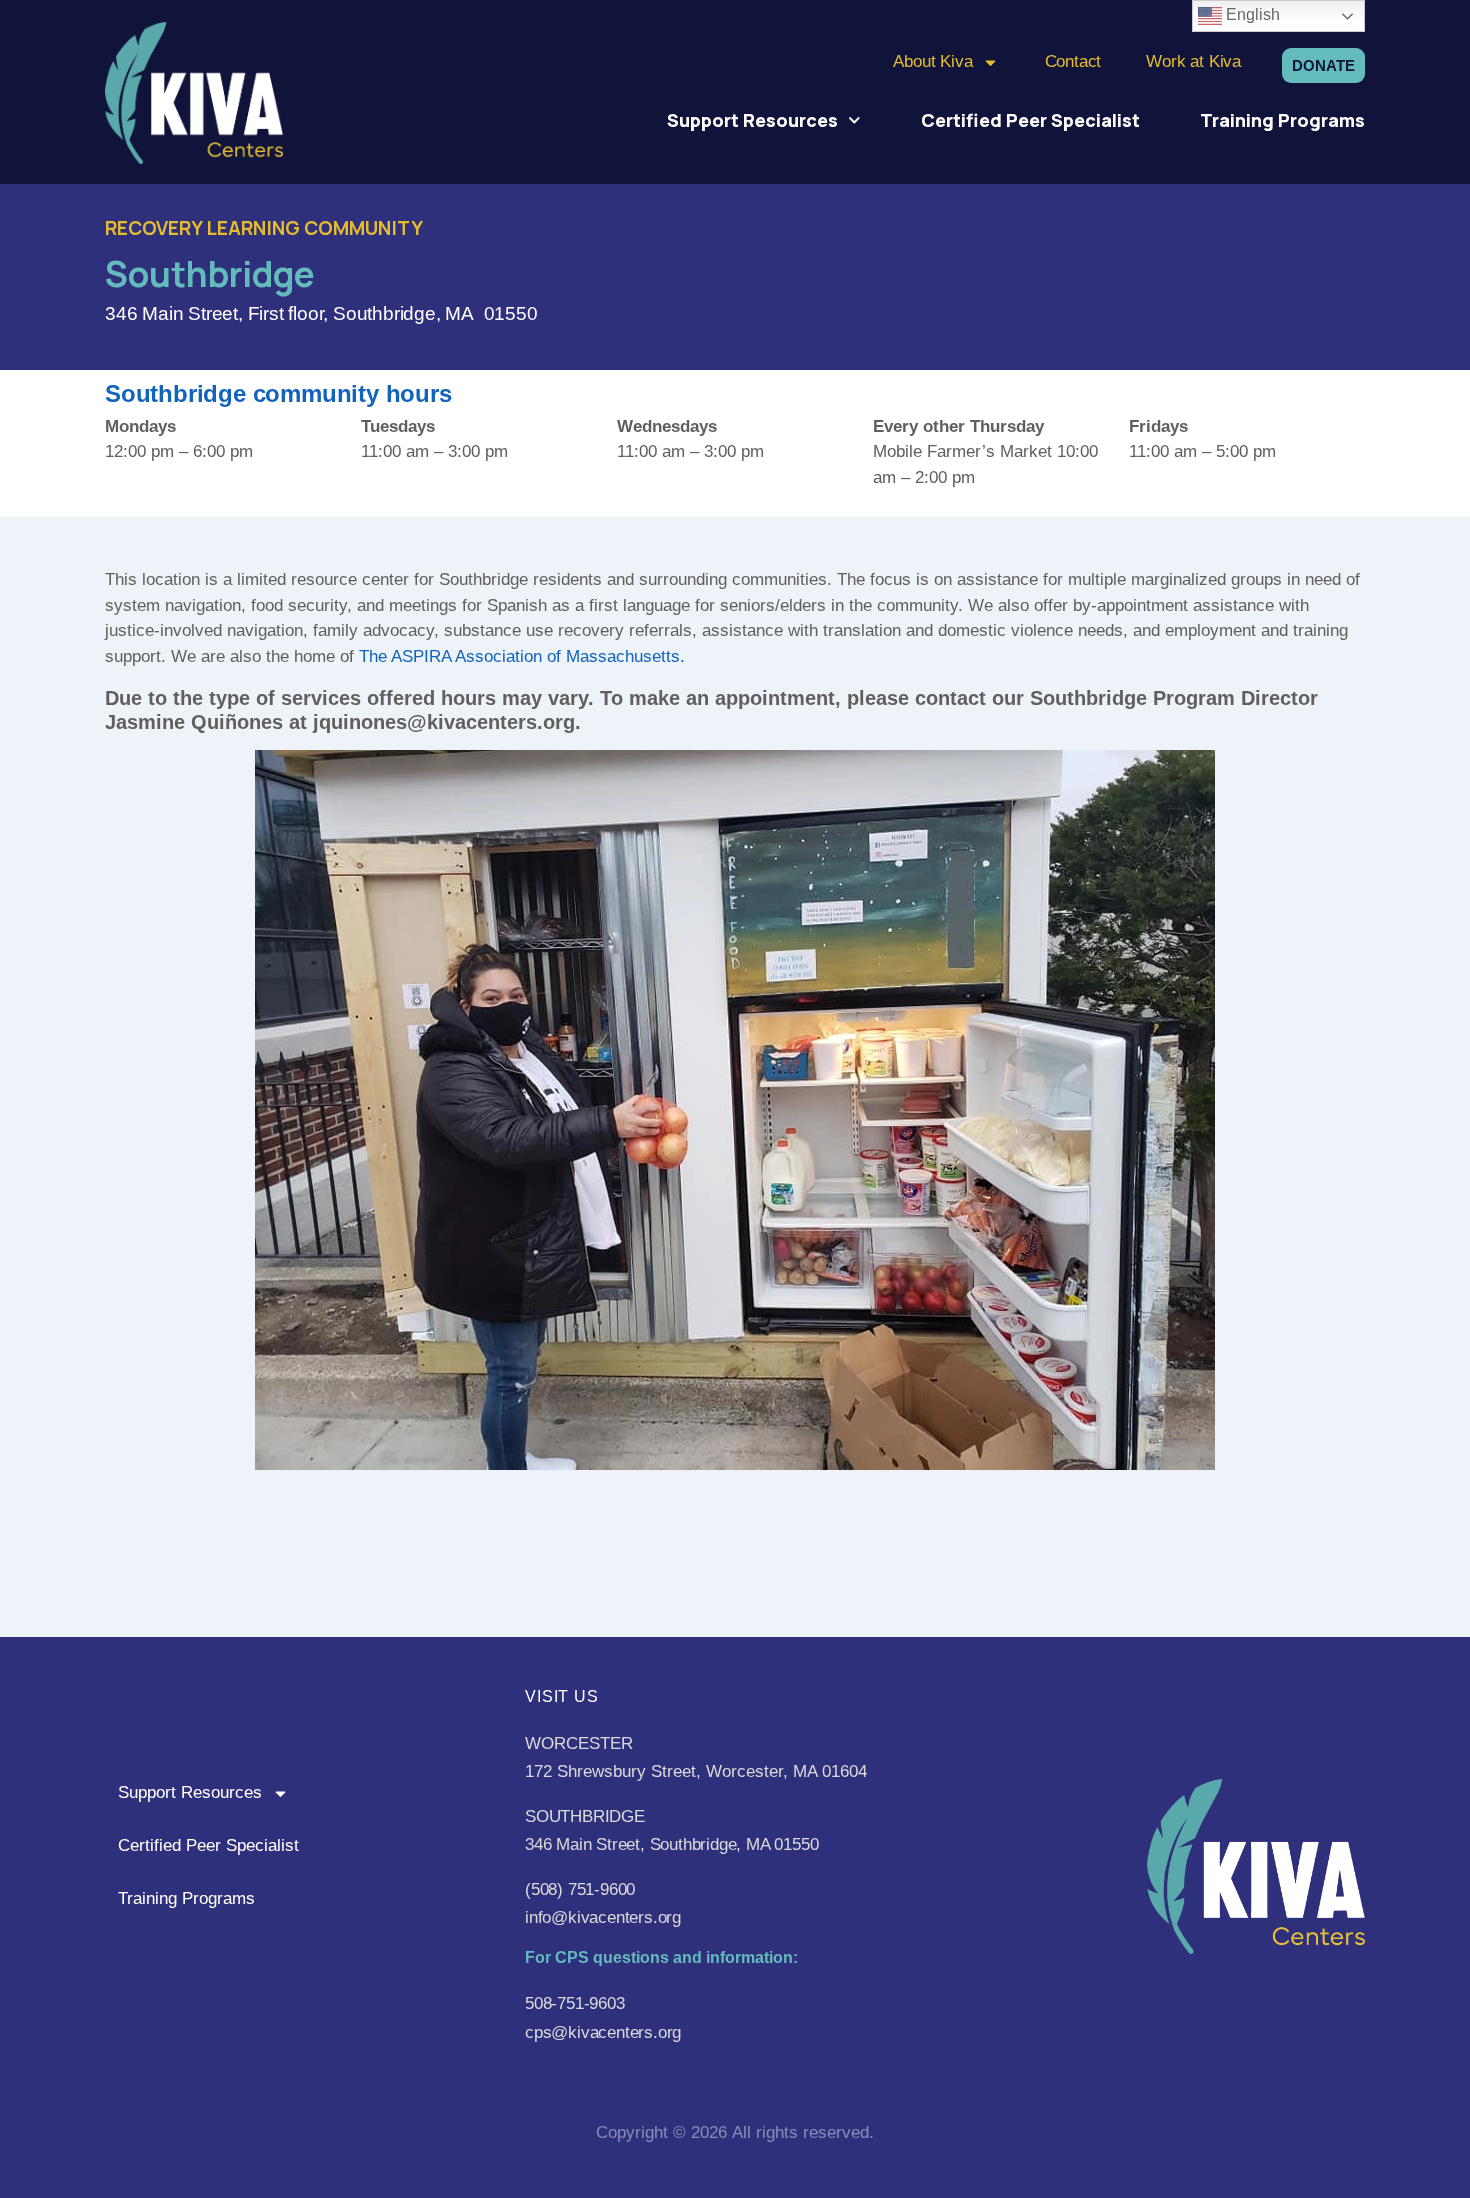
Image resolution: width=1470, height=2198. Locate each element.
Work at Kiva (1193, 61)
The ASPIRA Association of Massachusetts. (522, 656)
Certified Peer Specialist (1030, 120)
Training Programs (1282, 120)
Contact (1073, 61)
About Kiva (932, 61)
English (1251, 14)
